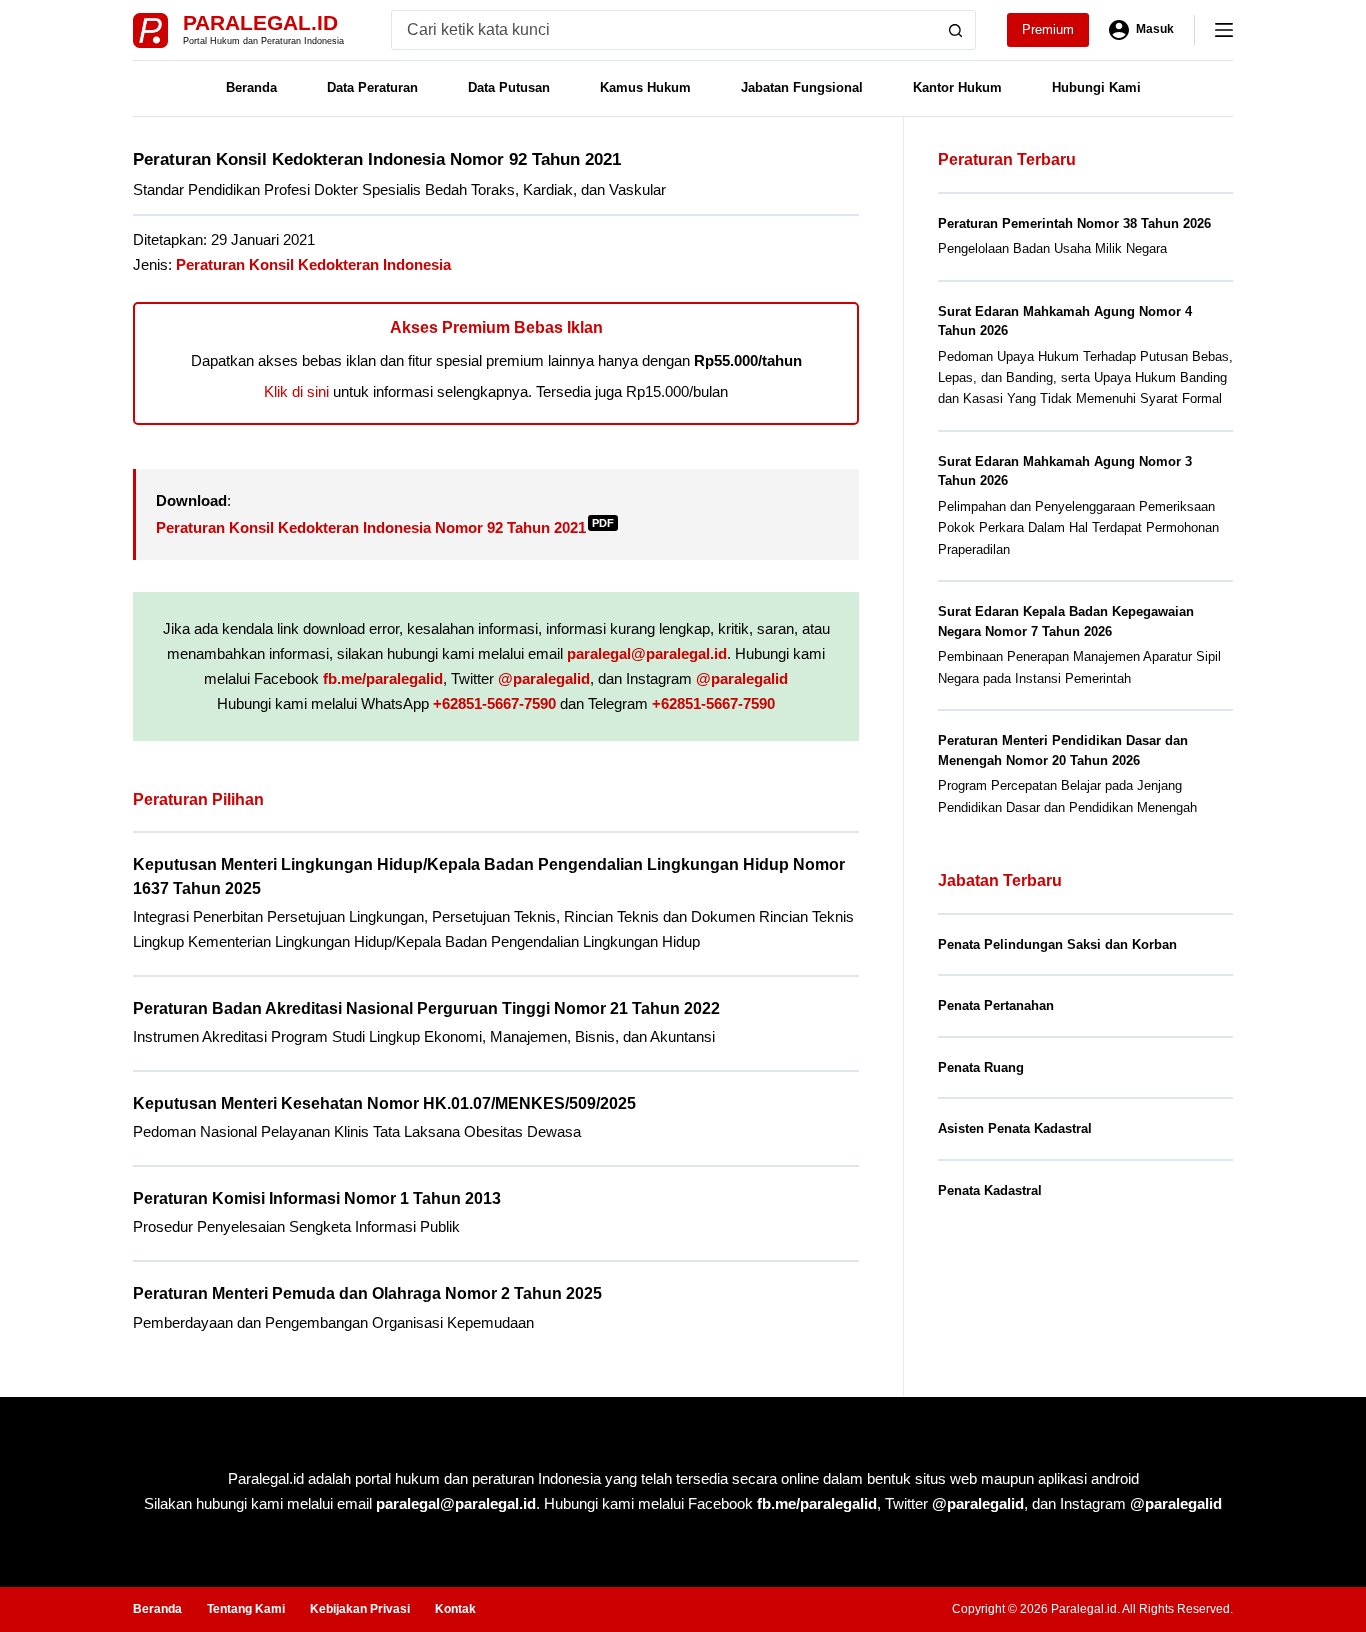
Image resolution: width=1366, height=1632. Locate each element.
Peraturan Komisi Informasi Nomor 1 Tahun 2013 (317, 1198)
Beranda (251, 87)
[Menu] (1224, 30)
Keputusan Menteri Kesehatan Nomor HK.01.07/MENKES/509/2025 (384, 1103)
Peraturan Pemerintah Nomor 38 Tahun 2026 (1074, 223)
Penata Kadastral (990, 1190)
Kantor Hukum (957, 87)
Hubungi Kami (1096, 87)
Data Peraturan (372, 87)
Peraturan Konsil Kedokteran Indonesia (313, 264)
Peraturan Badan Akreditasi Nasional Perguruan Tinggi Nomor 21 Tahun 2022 (426, 1008)
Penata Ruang (981, 1067)
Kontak (455, 1609)
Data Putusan (509, 87)
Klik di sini (296, 391)
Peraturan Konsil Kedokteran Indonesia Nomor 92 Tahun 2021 (385, 527)
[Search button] (956, 30)
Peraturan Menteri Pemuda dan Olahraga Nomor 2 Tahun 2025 (367, 1293)
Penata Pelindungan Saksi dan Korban (1057, 944)
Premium (1048, 29)
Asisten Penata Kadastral (1015, 1128)
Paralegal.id (260, 22)
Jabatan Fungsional (802, 87)
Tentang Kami (246, 1609)
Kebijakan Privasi (360, 1609)
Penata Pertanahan (996, 1005)
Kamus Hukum (645, 87)
